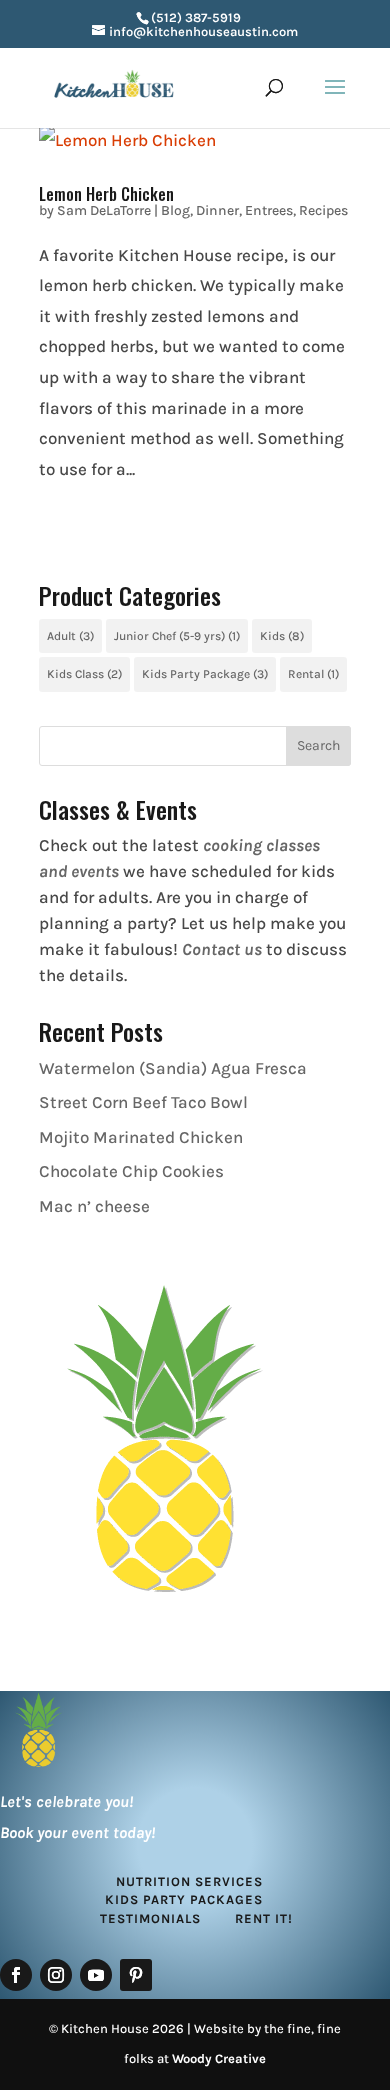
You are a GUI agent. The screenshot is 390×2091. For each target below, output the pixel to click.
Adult (70, 636)
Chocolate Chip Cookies (131, 1171)
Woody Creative (219, 2058)
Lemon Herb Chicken (106, 194)
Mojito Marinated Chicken (141, 1137)
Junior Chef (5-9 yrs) (177, 636)
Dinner (217, 210)
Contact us (222, 949)
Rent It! (264, 1918)
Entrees (269, 210)
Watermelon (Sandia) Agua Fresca (173, 1068)
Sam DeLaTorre (104, 210)
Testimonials (150, 1918)
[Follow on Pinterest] (136, 1975)
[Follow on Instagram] (56, 1975)
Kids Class (84, 674)
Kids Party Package (205, 674)
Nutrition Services (189, 1881)
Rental (313, 674)
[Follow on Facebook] (16, 1975)
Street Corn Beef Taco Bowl (143, 1102)
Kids (282, 636)
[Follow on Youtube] (96, 1975)
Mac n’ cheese (94, 1206)
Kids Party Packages (184, 1899)
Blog (175, 210)
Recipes (323, 210)
